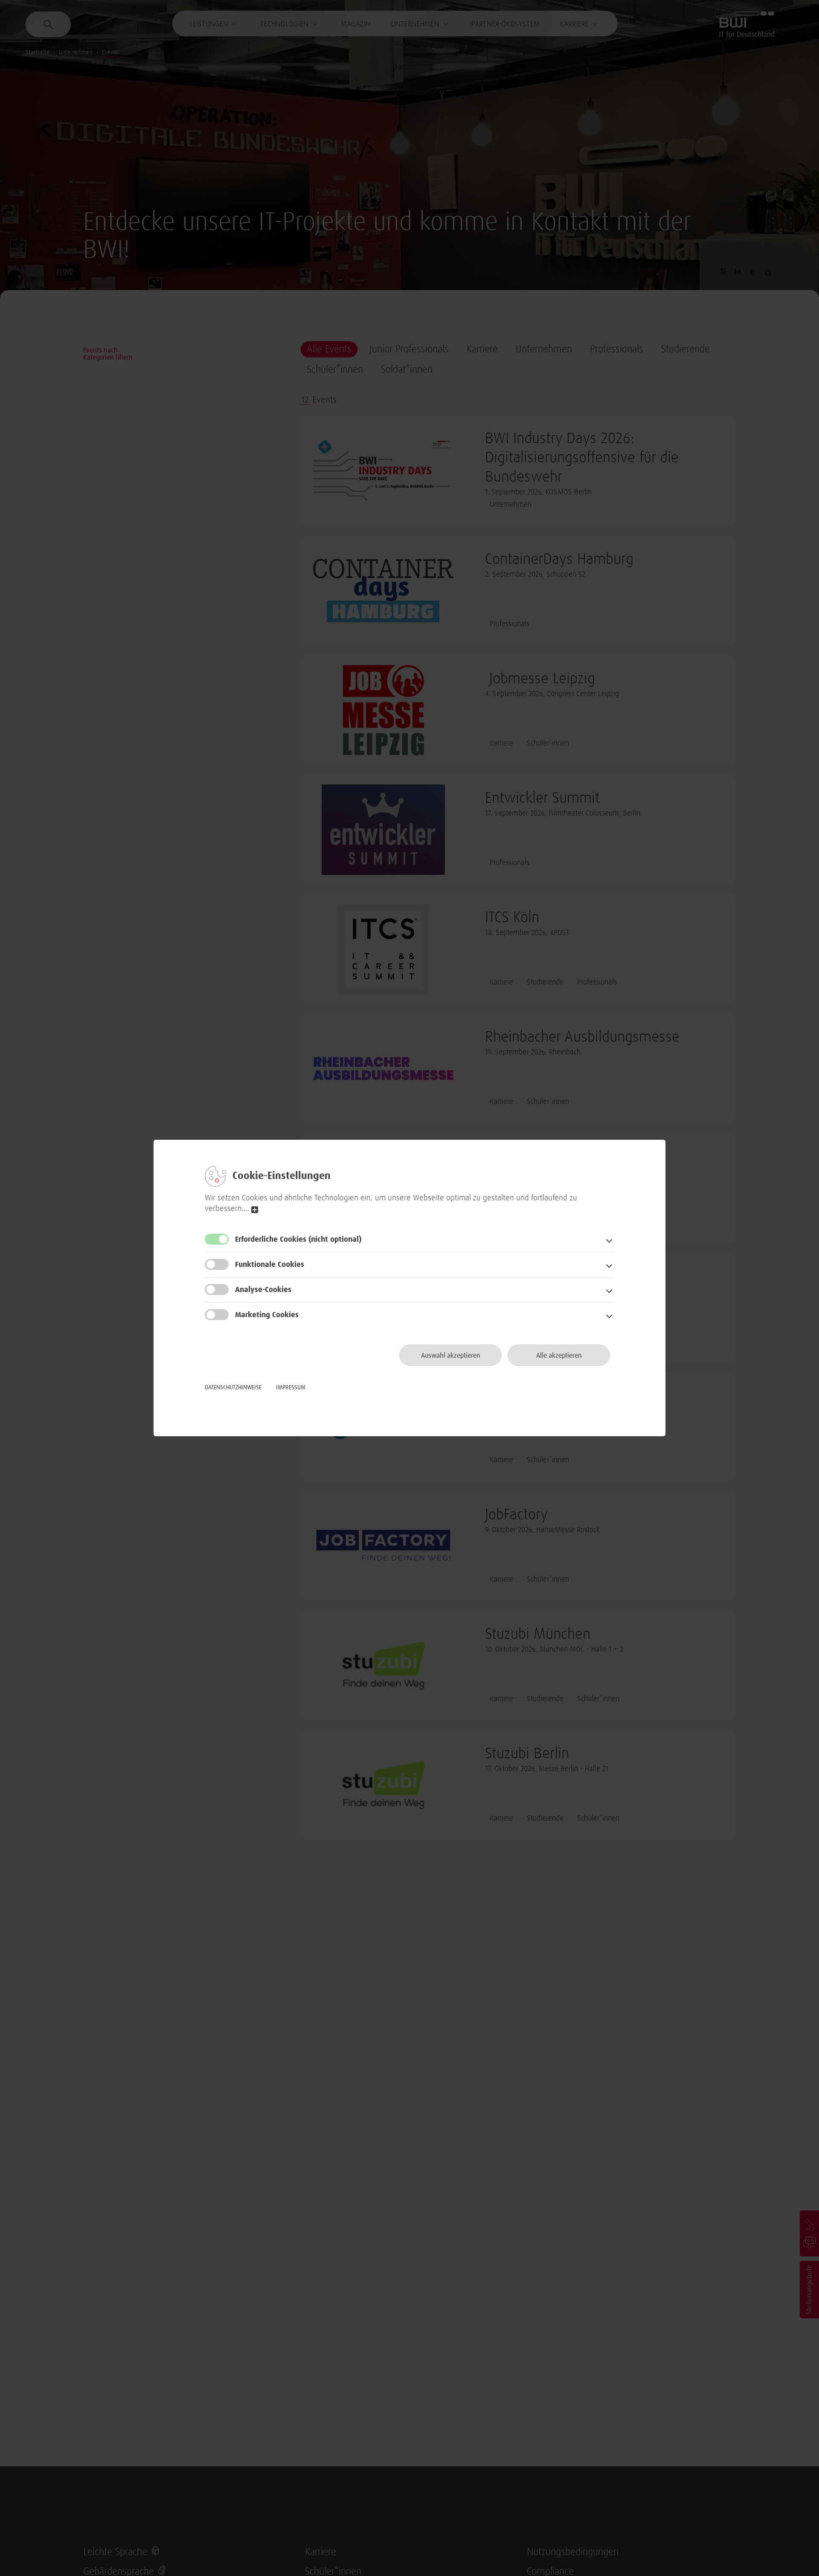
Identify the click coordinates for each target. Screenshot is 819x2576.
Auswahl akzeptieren (451, 1356)
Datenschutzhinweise (233, 1388)
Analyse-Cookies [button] (263, 1290)
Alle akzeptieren (559, 1356)
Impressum (291, 1388)
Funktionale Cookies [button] (270, 1265)
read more (255, 1210)
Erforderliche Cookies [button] (298, 1240)
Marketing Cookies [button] (267, 1315)
